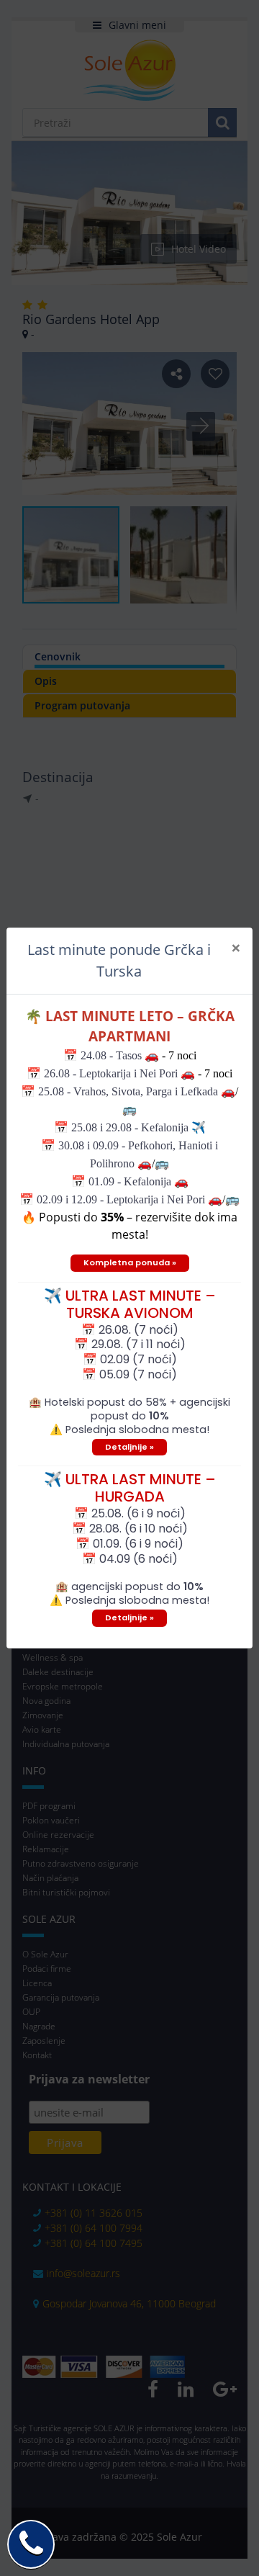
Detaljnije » (129, 1447)
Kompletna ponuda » (130, 1262)
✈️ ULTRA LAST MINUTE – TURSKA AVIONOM (130, 1304)
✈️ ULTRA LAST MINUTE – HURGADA (130, 1488)
